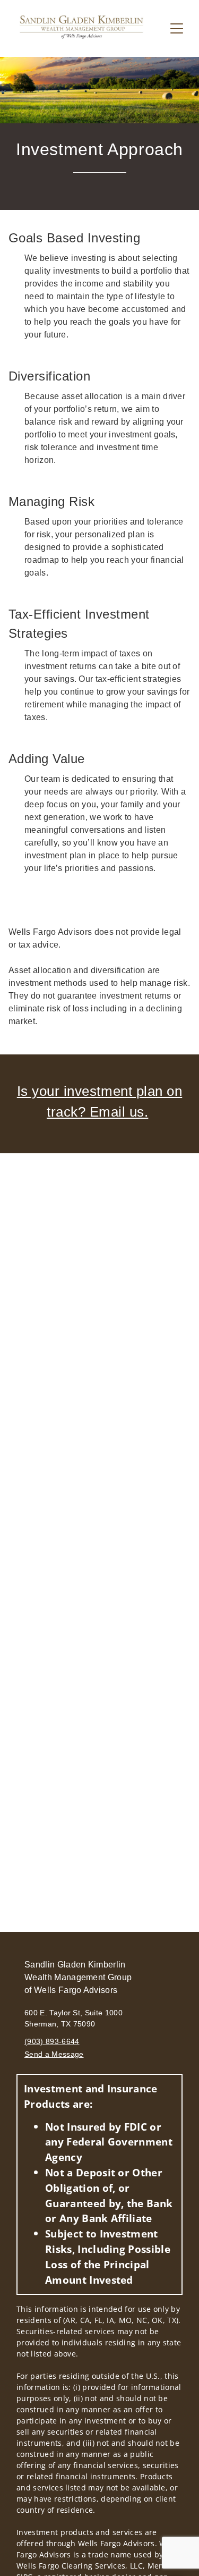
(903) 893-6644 (52, 2041)
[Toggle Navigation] (177, 28)
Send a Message (54, 2054)
